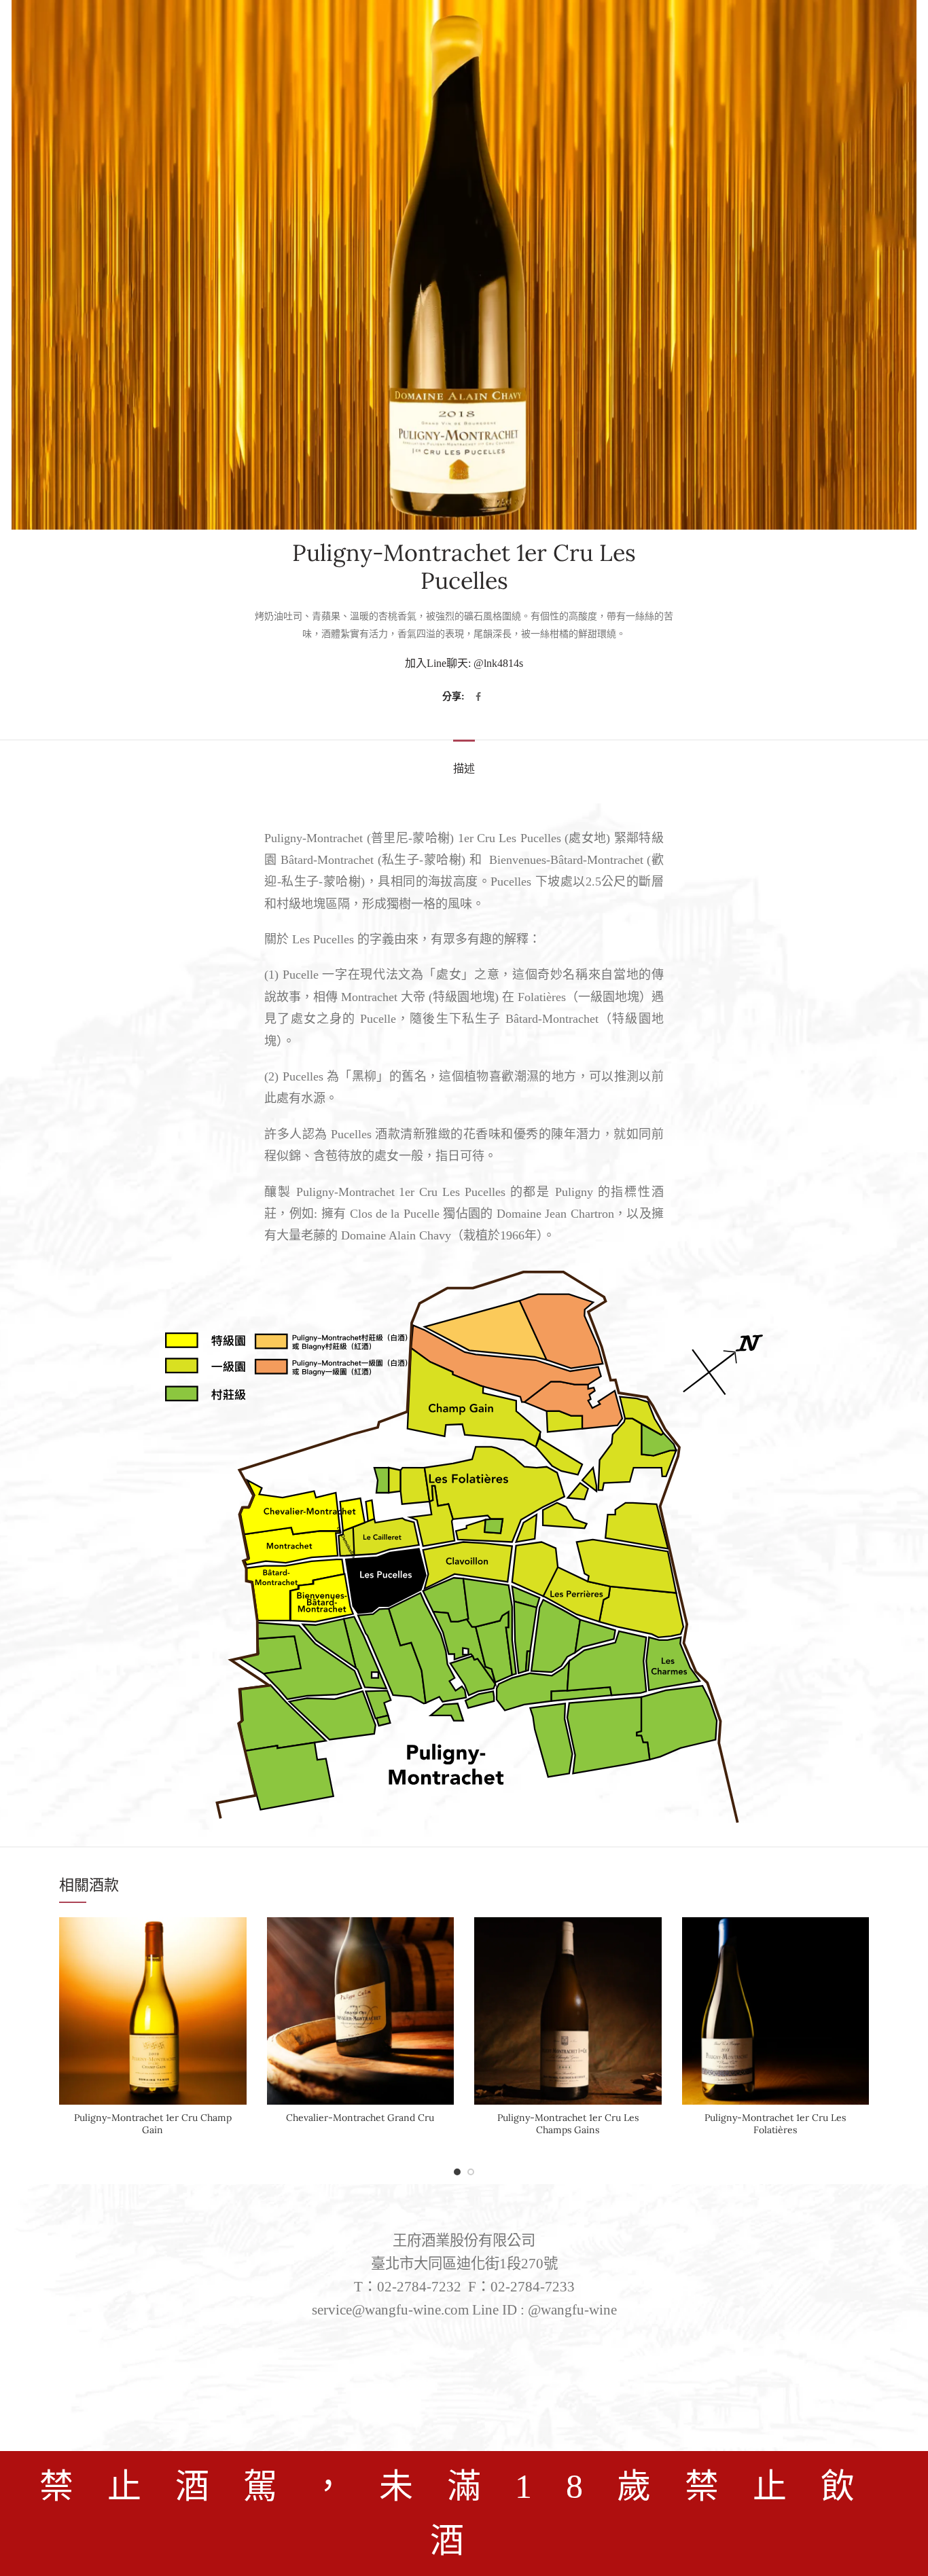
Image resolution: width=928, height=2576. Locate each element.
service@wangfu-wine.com (390, 2310)
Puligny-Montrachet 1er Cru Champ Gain (153, 2124)
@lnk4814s (498, 663)
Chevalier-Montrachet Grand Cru (360, 2118)
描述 (464, 768)
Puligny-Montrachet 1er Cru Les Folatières (775, 2124)
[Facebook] (478, 697)
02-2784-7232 (419, 2287)
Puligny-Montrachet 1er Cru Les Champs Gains (568, 2124)
